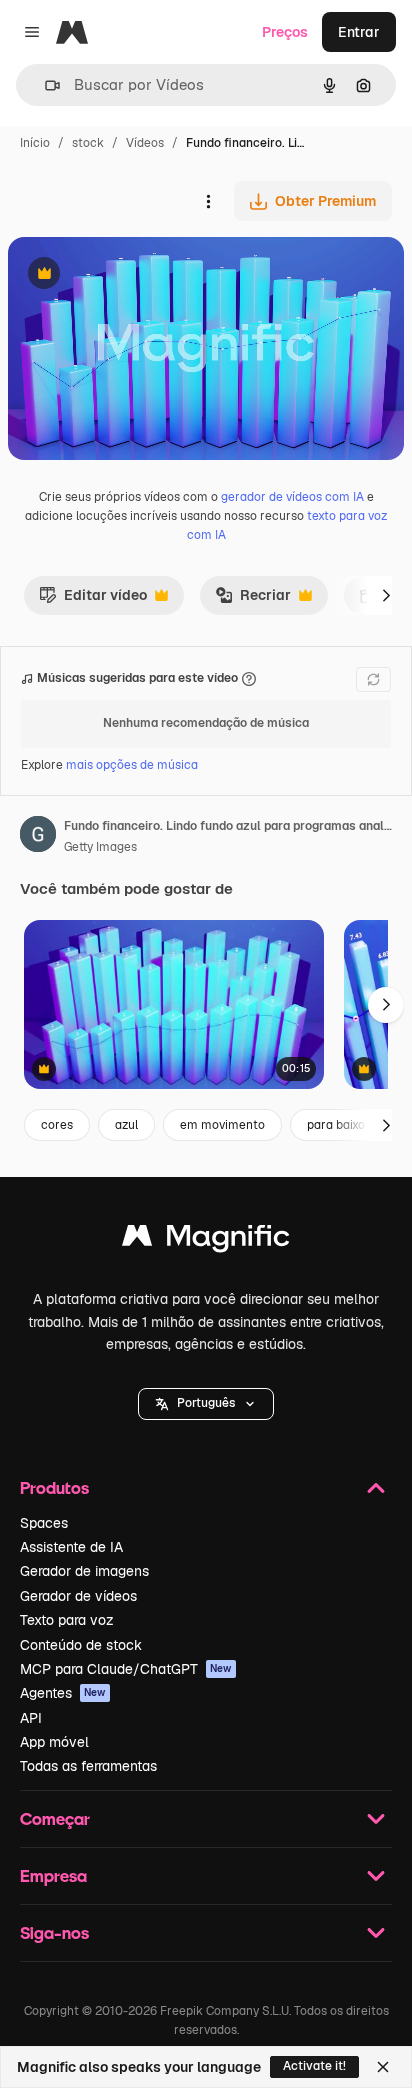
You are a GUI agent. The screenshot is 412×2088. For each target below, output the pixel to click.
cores (57, 1125)
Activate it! (314, 2066)
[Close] (383, 2067)
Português (206, 1403)
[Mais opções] (208, 201)
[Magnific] (206, 1240)
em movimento (222, 1125)
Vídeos (145, 143)
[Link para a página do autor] (38, 837)
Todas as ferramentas (88, 1766)
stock (88, 143)
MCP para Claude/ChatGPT (126, 1669)
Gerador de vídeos (78, 1596)
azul (126, 1125)
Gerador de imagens (84, 1571)
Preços (285, 32)
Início (35, 143)
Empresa (53, 1875)
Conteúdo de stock (81, 1645)
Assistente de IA (71, 1547)
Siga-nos (54, 1932)
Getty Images (100, 847)
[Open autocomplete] (44, 85)
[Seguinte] (386, 595)
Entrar (359, 32)
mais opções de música (132, 765)
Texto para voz (67, 1620)
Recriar (253, 600)
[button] (206, 1404)
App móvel (54, 1742)
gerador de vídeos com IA (292, 497)
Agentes (63, 1693)
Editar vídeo (93, 600)
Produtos (54, 1487)
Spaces (44, 1523)
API (31, 1718)
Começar (55, 1818)
